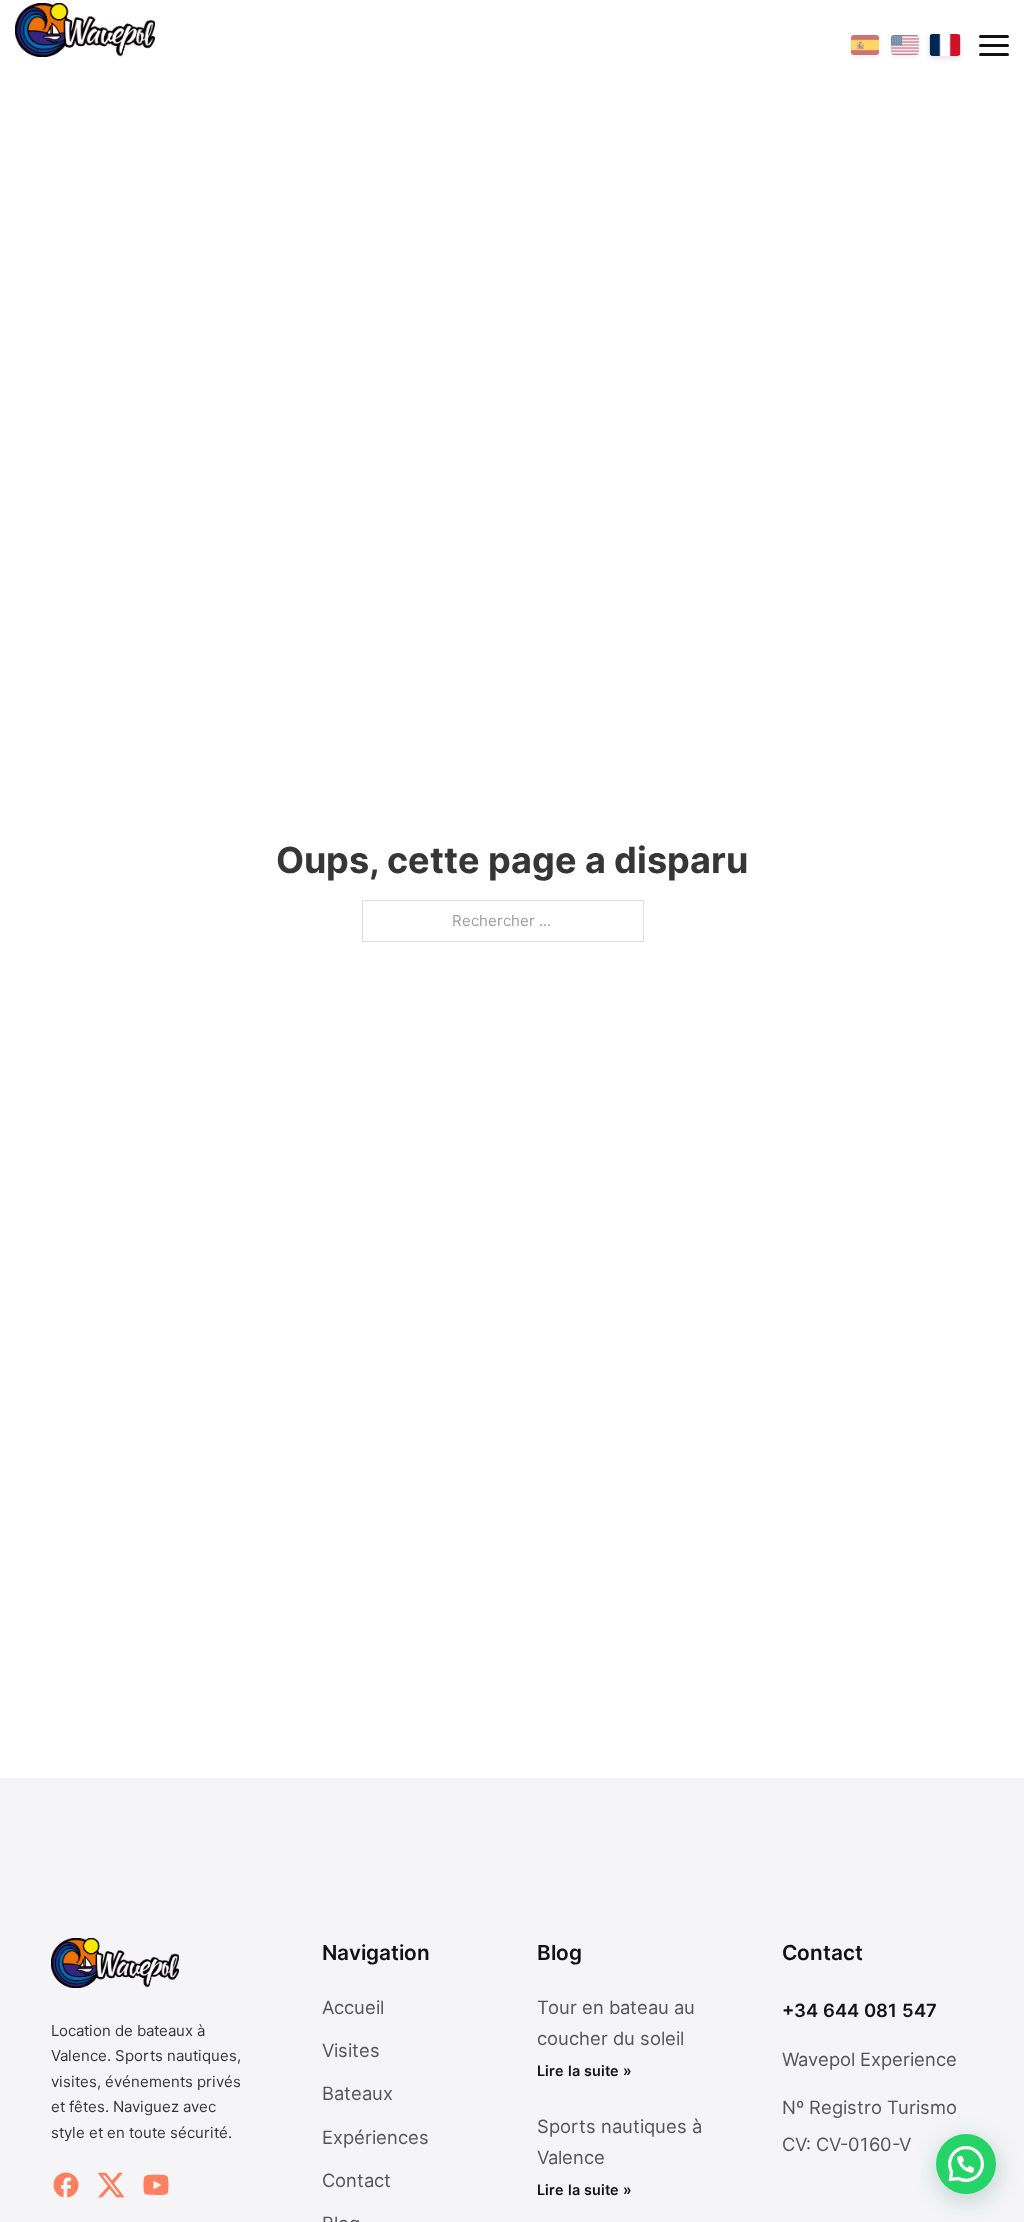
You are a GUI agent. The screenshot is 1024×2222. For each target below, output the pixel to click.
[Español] (865, 45)
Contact (356, 2180)
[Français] (945, 45)
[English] (905, 45)
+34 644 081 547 (859, 2010)
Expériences (375, 2137)
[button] (966, 2164)
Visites (351, 2050)
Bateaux (357, 2093)
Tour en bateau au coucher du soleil (616, 2038)
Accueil (353, 2007)
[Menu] (994, 45)
